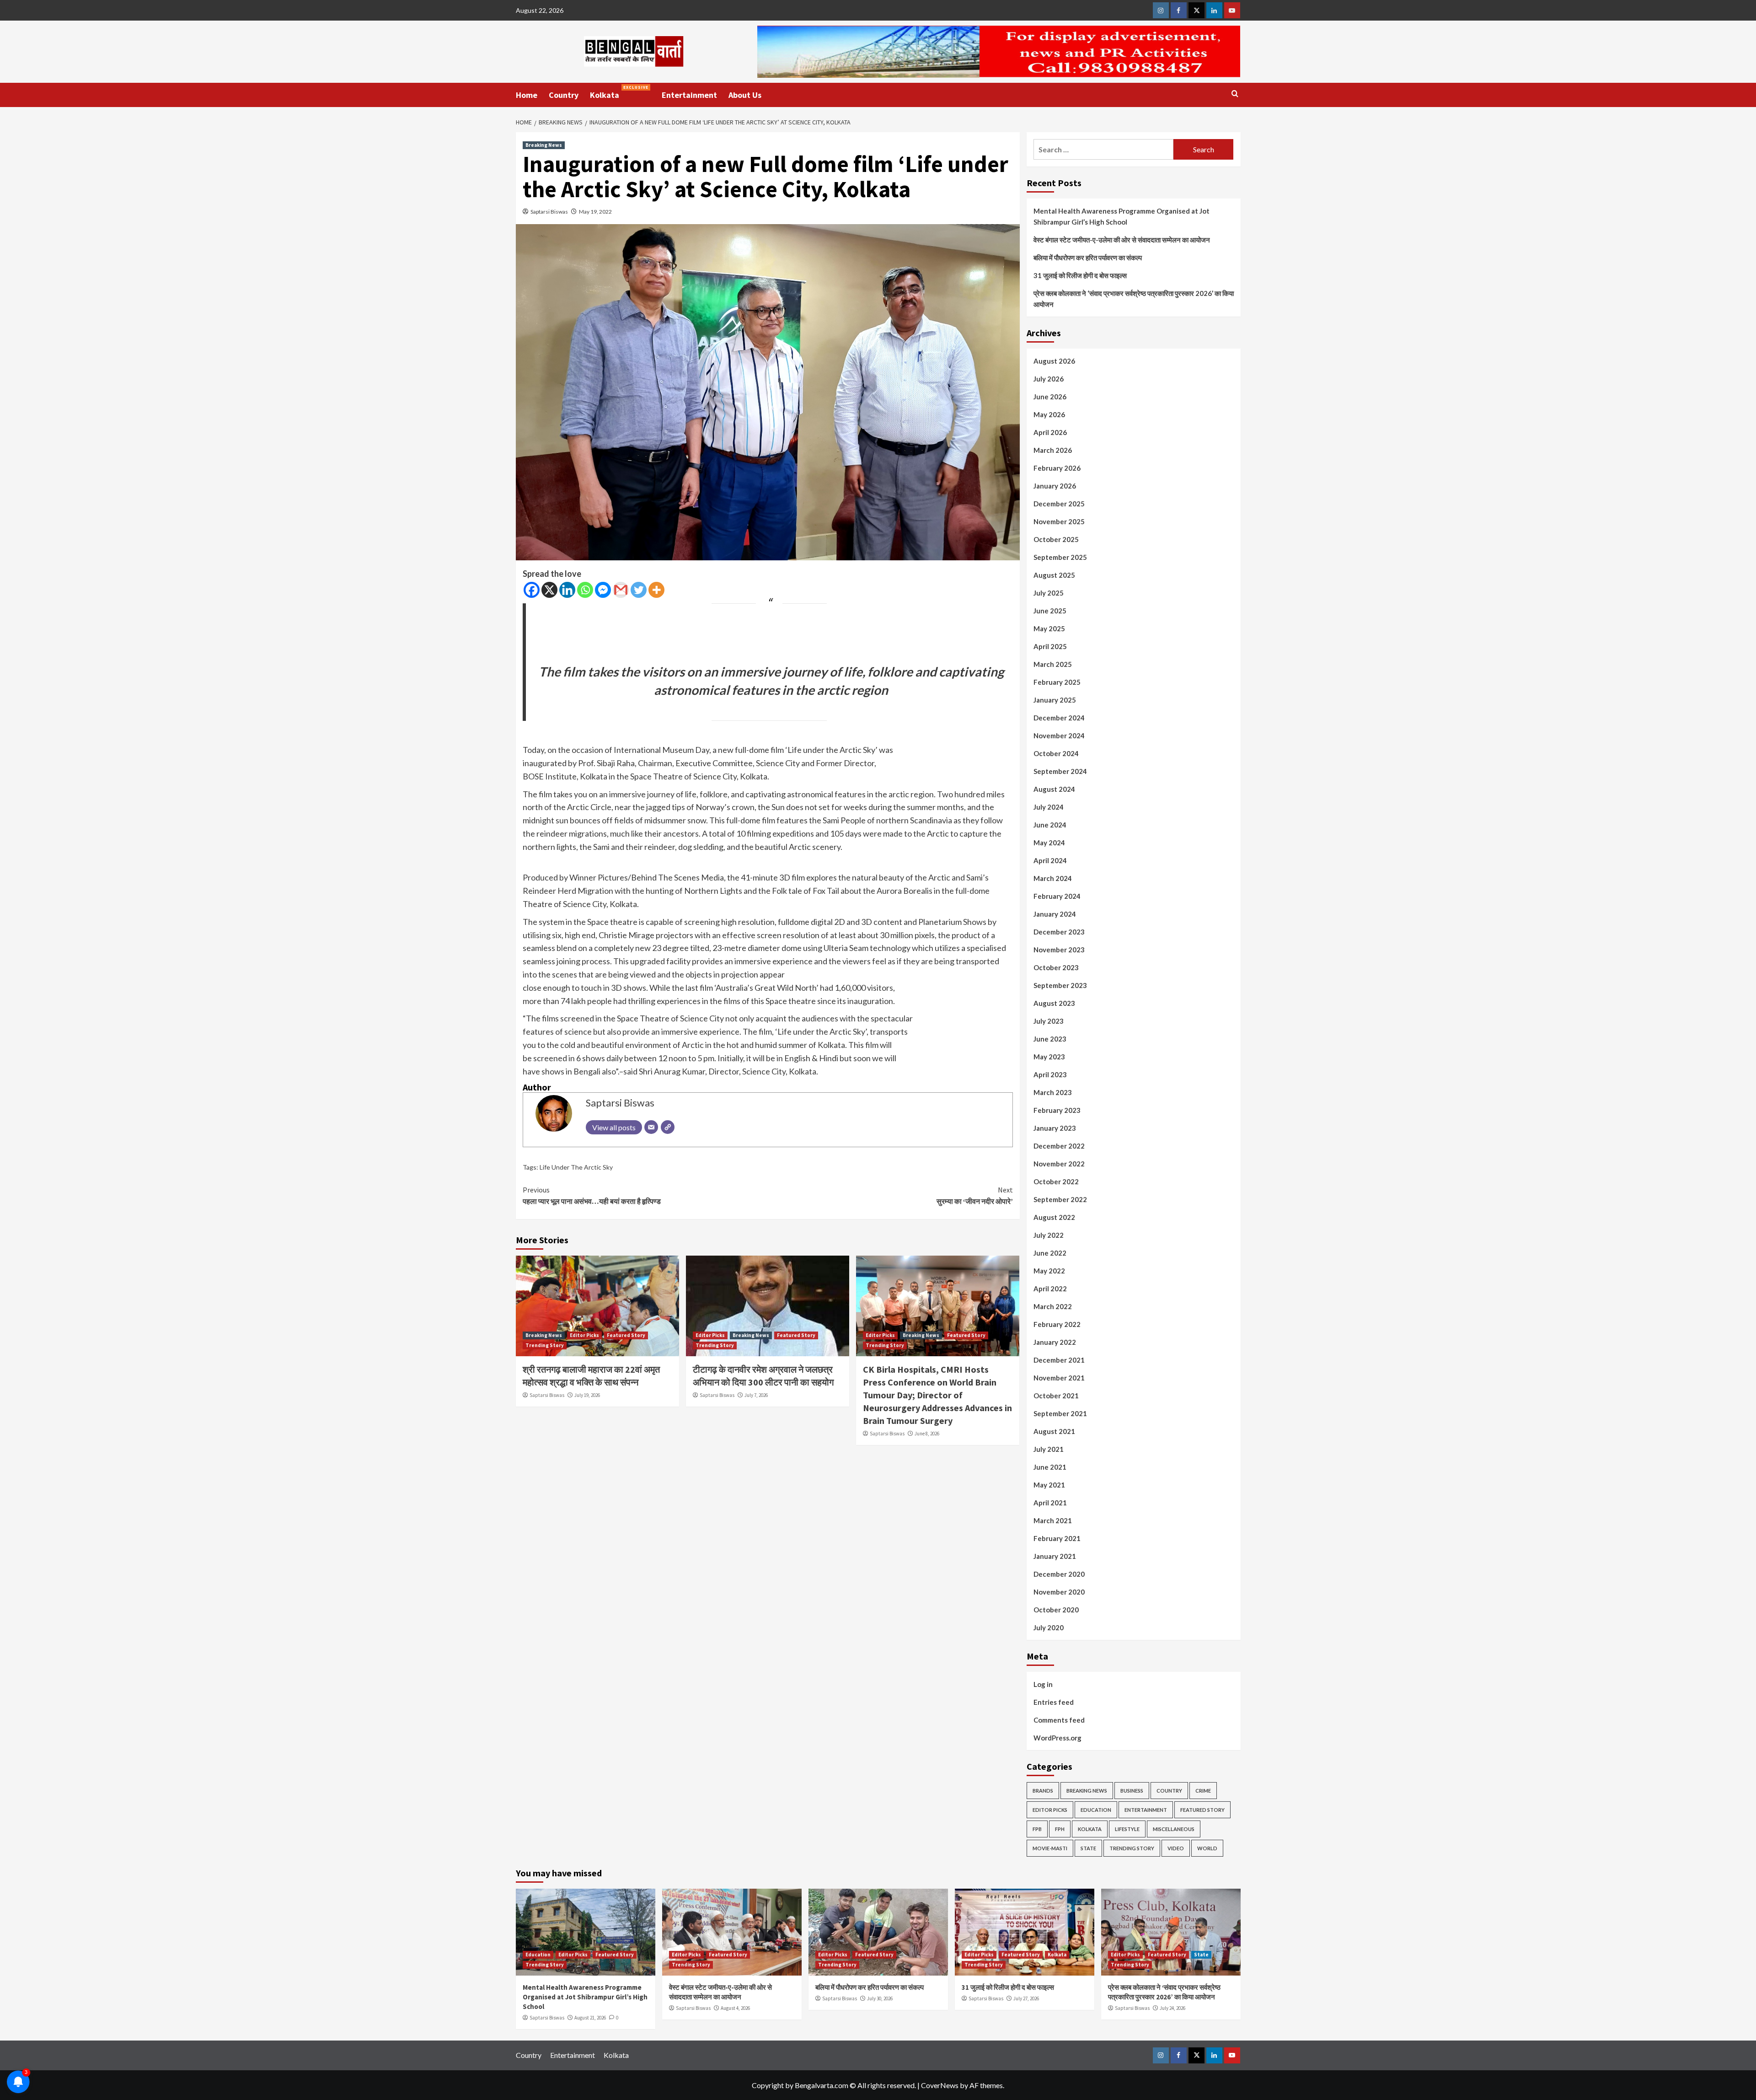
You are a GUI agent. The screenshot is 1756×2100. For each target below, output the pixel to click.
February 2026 (1057, 468)
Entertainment (689, 95)
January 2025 (1055, 700)
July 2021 (1049, 1449)
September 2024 (1060, 771)
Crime (1203, 1791)
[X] (549, 590)
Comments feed (1059, 1720)
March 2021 (1053, 1520)
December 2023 (1059, 932)
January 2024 (1055, 914)
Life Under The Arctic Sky (576, 1167)
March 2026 (1053, 450)
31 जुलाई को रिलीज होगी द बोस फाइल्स (1080, 275)
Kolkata (619, 92)
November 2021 (1059, 1378)
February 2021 (1057, 1538)
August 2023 (1054, 1003)
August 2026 (1054, 361)
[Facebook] (532, 590)
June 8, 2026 (927, 1434)
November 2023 (1059, 950)
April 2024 (1050, 860)
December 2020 (1059, 1574)
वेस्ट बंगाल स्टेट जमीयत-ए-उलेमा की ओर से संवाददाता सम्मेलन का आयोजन (1122, 240)
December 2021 (1059, 1360)
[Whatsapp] (585, 590)
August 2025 (1054, 575)
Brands (1043, 1791)
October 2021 (1056, 1396)
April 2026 (1050, 432)
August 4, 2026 (735, 2008)
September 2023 (1060, 985)
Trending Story (545, 1345)
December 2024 (1059, 718)
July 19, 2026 (587, 1395)
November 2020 (1059, 1592)
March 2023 (1053, 1092)
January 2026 (1055, 486)
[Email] (651, 1127)
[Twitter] (639, 590)
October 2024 (1056, 753)
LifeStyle (1127, 1829)
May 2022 (1049, 1271)
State (1088, 1848)
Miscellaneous (1174, 1829)
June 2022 (1050, 1253)
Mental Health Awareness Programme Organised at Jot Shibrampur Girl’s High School (1122, 216)
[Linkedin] (567, 590)
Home (527, 95)
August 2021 (1054, 1431)
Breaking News (544, 145)
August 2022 (1054, 1217)
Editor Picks (584, 1335)
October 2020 (1056, 1610)
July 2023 (1049, 1021)
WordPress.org (1057, 1738)
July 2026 (1049, 379)
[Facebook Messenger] (603, 590)
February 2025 (1057, 682)
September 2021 (1060, 1413)
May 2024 (1049, 843)
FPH (1060, 1829)
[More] (656, 590)
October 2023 (1056, 967)
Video (1176, 1848)
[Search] (1235, 94)
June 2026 (1050, 397)
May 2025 (1049, 628)
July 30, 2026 (880, 1998)
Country (564, 95)
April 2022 (1050, 1289)
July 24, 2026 (1172, 2008)
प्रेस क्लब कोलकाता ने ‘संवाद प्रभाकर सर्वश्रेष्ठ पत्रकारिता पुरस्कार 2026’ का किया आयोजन (1134, 299)
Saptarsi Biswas (549, 212)
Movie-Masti (1050, 1848)
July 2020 (1049, 1627)
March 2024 (1053, 878)
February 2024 (1057, 896)
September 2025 (1060, 557)
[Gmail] (621, 590)
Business (1132, 1791)
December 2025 (1059, 504)
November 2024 (1059, 736)
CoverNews (940, 2085)
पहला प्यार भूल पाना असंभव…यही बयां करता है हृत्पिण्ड (592, 1196)
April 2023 (1050, 1074)
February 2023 (1057, 1110)
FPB (1037, 1829)
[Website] (668, 1127)
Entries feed (1054, 1702)
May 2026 (1049, 414)
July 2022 (1049, 1235)
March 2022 (1053, 1306)
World (1207, 1848)
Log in (1043, 1684)
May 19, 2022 (595, 212)
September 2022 (1060, 1199)
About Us (745, 95)
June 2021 (1050, 1467)
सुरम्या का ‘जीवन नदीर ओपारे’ (975, 1196)
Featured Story (626, 1335)
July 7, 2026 (756, 1395)
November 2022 (1059, 1164)
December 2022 (1059, 1146)
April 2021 (1050, 1503)
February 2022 (1057, 1324)
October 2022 (1056, 1182)
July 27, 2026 (1026, 1998)
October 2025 (1056, 539)
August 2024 (1054, 789)
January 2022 (1055, 1342)
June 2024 (1050, 825)
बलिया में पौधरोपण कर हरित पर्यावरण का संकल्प (1088, 258)
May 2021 (1049, 1485)
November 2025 (1059, 521)
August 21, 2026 (590, 2018)
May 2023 (1049, 1057)
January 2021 (1055, 1556)
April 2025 (1050, 646)
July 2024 (1049, 807)
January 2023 (1055, 1128)
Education (1096, 1810)
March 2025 (1053, 664)
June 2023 (1050, 1039)
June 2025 (1050, 611)
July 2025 (1049, 593)
